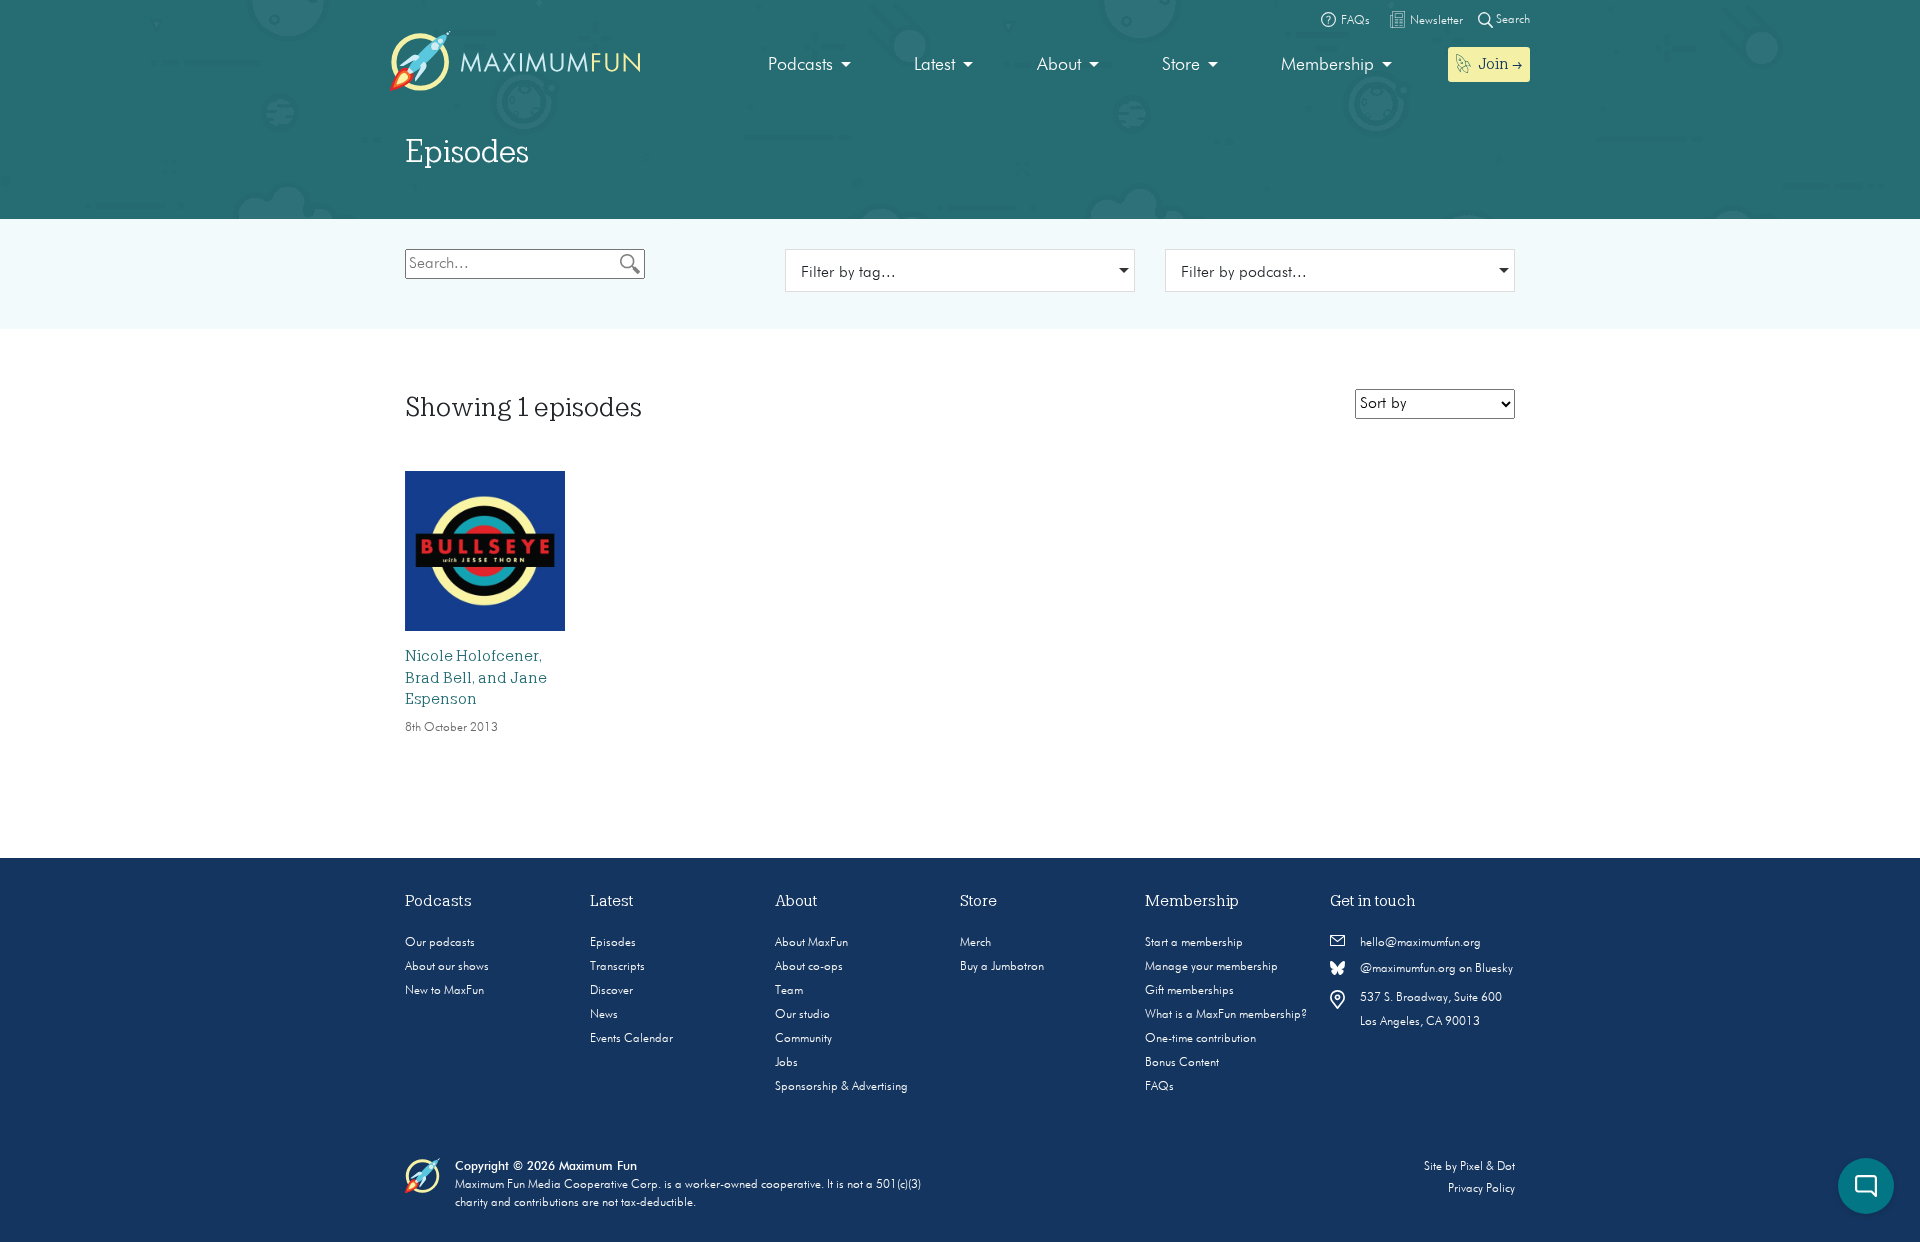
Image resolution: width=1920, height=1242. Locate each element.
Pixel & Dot (1487, 1167)
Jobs (786, 1063)
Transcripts (617, 967)
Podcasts (800, 65)
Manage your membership (1211, 967)
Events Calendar (631, 1039)
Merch (975, 943)
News (604, 1015)
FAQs (1159, 1087)
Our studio (802, 1015)
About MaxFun (811, 943)
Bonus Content (1182, 1063)
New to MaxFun (444, 991)
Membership (1327, 65)
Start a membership (1194, 943)
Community (803, 1039)
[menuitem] (809, 65)
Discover (611, 991)
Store (1181, 65)
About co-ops (809, 967)
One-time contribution (1200, 1039)
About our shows (447, 967)
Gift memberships (1189, 991)
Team (789, 991)
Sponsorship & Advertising (841, 1087)
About (1059, 65)
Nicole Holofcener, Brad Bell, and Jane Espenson (476, 677)
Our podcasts (440, 943)
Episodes (613, 943)
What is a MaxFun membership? (1226, 1015)
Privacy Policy (1481, 1189)
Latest (934, 65)
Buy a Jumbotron (1002, 967)
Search (1511, 20)
